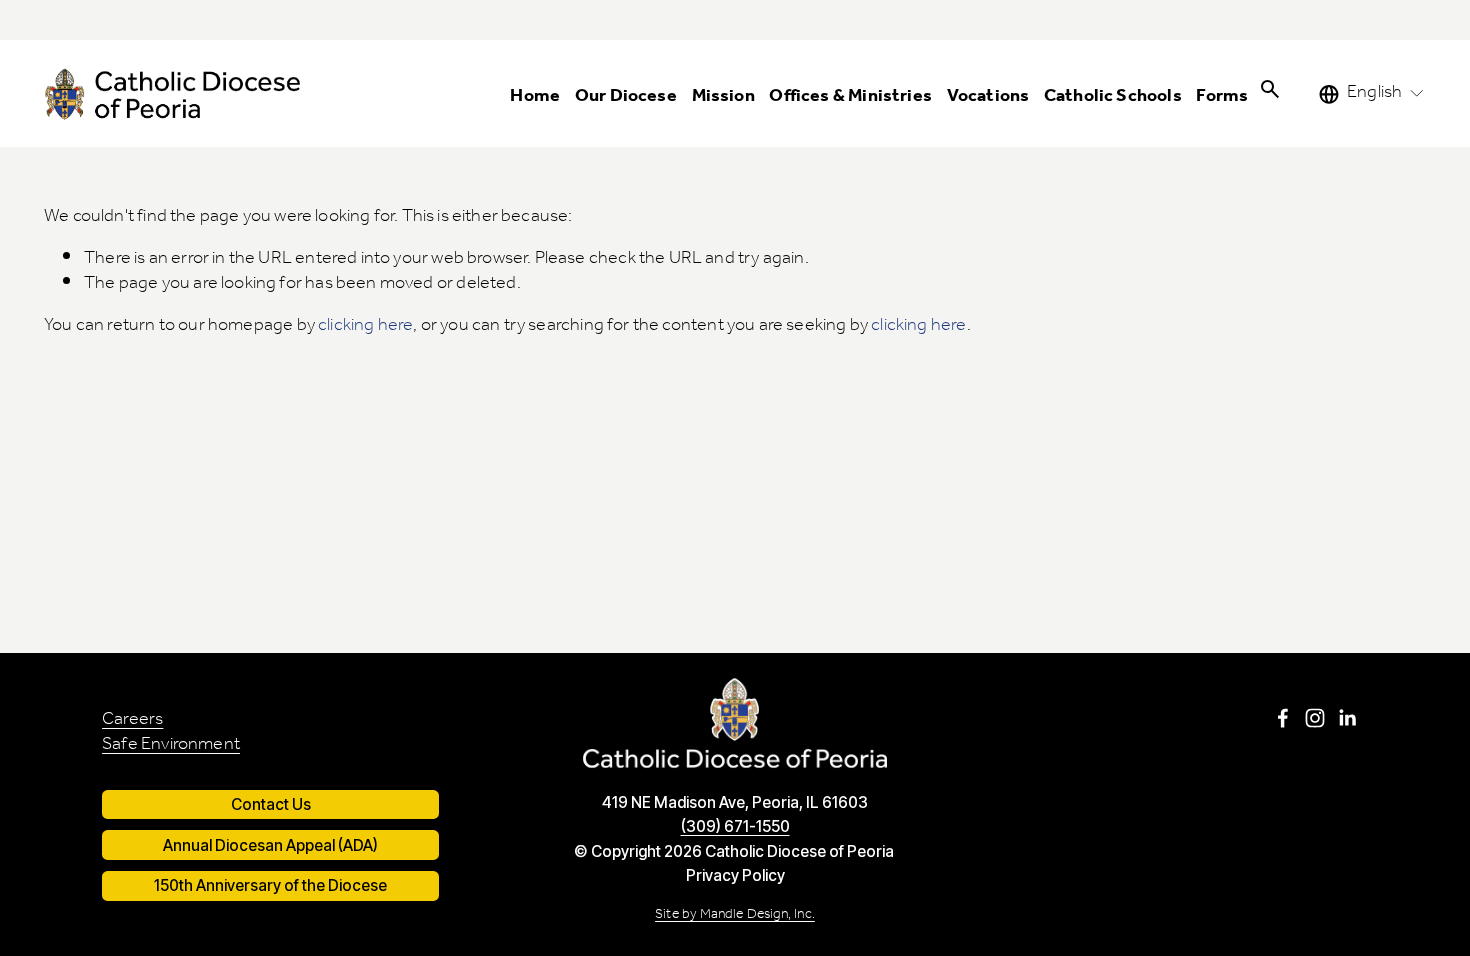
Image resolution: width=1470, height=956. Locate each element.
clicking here (365, 325)
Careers (132, 720)
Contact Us (271, 804)
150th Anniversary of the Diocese (270, 885)
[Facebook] (1283, 718)
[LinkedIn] (1347, 718)
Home (535, 97)
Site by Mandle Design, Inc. (735, 915)
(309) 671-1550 (735, 827)
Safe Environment (171, 745)
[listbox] (1372, 94)
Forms (1222, 97)
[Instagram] (1315, 718)
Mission (723, 97)
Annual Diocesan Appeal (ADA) (270, 845)
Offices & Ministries (850, 97)
